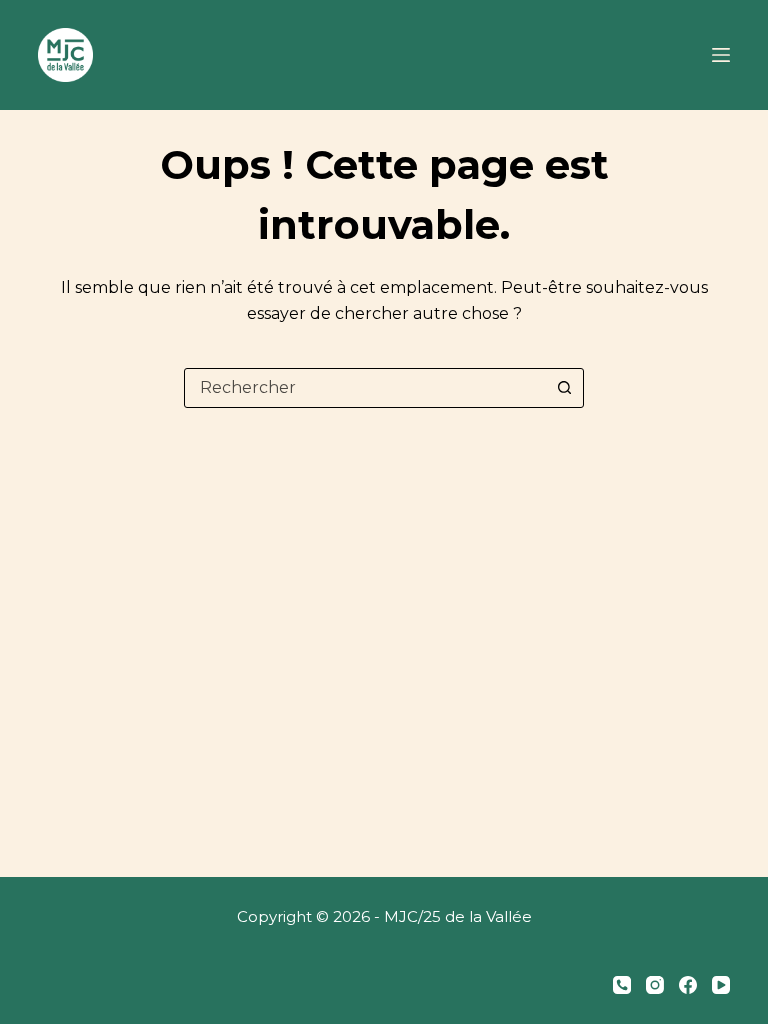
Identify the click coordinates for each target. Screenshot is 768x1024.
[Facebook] (688, 985)
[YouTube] (721, 985)
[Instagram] (655, 985)
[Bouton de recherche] (564, 388)
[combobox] (365, 388)
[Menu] (721, 55)
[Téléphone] (622, 985)
